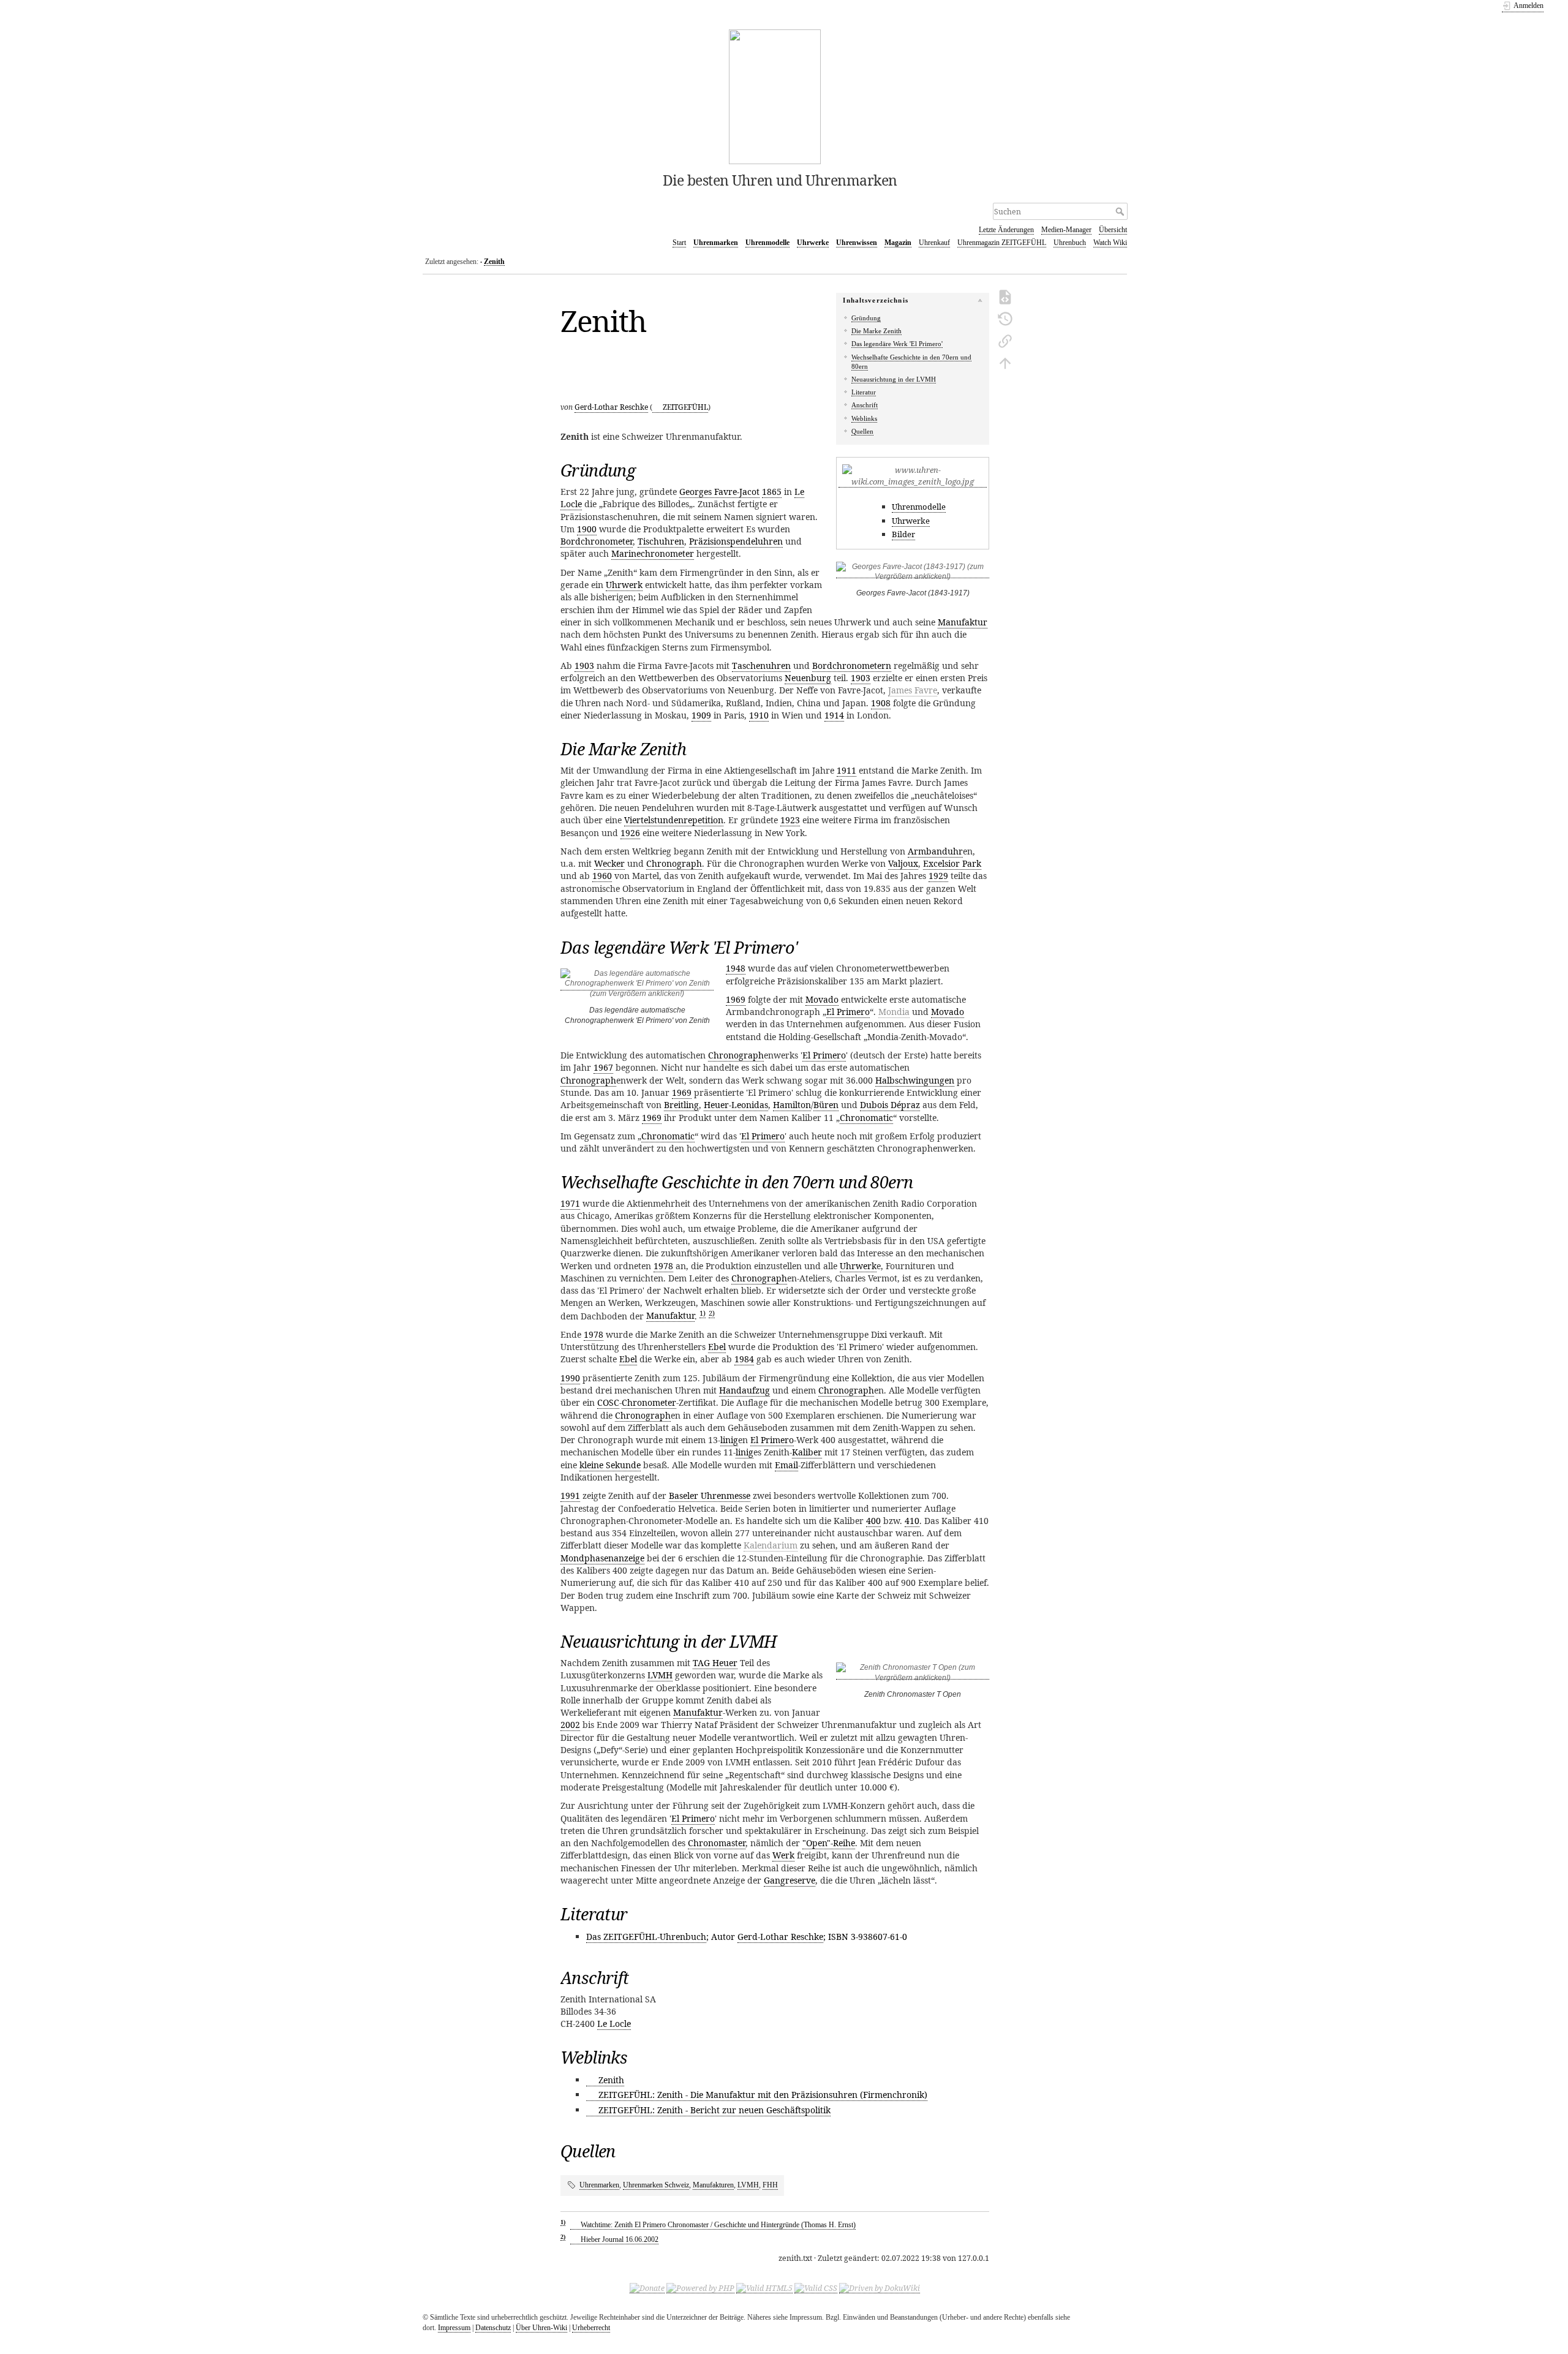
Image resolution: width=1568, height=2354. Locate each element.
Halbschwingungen (915, 1080)
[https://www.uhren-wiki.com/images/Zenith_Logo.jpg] (913, 482)
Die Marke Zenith (876, 331)
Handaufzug (744, 1390)
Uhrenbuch (1070, 243)
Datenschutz (493, 2328)
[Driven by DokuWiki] (880, 2288)
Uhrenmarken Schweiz (656, 2185)
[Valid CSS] (816, 2288)
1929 (938, 876)
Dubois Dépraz (890, 1105)
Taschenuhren (761, 666)
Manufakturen (713, 2185)
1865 (772, 492)
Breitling (681, 1105)
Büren (826, 1105)
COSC (608, 1402)
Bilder (903, 534)
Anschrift (865, 405)
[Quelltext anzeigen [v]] (1005, 296)
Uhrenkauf (934, 243)
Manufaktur (963, 622)
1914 (834, 715)
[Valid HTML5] (764, 2288)
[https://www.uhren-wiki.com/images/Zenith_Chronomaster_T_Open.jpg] (913, 1675)
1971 (570, 1203)
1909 (701, 715)
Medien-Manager (1066, 230)
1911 (846, 770)
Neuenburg (808, 678)
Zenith (494, 262)
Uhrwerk (624, 585)
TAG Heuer (715, 1663)
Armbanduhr (935, 851)
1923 (790, 820)
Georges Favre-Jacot (719, 492)
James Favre (913, 690)
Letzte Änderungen (1006, 230)
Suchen (1121, 211)
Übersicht (1113, 230)
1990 (570, 1378)
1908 (881, 703)
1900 (587, 529)
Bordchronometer (597, 541)
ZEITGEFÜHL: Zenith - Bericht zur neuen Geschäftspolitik (714, 2110)
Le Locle (614, 2024)
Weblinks (864, 418)
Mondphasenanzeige (602, 1558)
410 (912, 1521)
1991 (570, 1496)
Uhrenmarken (716, 243)
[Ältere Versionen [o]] (1005, 318)
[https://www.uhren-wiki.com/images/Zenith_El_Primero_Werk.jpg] (637, 986)
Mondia (894, 1012)
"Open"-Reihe (829, 1843)
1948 (736, 968)
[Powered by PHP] (700, 2288)
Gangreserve (790, 1880)
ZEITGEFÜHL (685, 407)
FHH (770, 2185)
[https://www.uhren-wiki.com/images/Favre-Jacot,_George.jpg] (913, 574)
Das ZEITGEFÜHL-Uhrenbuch (646, 1937)
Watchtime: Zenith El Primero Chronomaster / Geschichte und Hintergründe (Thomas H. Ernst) (718, 2225)
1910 (759, 715)
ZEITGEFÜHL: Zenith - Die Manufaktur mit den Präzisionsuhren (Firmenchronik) (763, 2095)
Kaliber (807, 1452)
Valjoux (903, 863)
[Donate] (647, 2288)
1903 (584, 666)
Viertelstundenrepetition (674, 820)
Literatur (864, 392)
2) (712, 1313)
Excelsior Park (952, 863)
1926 (630, 833)
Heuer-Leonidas (736, 1105)
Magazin (898, 243)
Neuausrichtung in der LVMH (894, 379)
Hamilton (792, 1105)
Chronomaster (717, 1843)
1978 (663, 1266)
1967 (603, 1067)
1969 (736, 999)
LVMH (660, 1675)
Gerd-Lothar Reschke (611, 407)
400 (873, 1521)
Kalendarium (771, 1545)
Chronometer (649, 1402)
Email (786, 1465)
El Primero (848, 1012)
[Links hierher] (1005, 340)
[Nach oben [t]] (1005, 362)
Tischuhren (661, 541)
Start (679, 243)
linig (729, 1440)
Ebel (717, 1347)
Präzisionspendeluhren (736, 541)
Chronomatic (866, 1118)
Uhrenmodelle (767, 243)
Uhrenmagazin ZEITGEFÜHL (1002, 243)
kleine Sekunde (610, 1465)
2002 (570, 1725)
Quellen (862, 431)
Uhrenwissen (857, 243)
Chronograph (674, 863)
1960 (602, 876)
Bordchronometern (852, 666)
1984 (744, 1359)
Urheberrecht (591, 2328)
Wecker (609, 863)
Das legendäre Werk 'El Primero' (897, 344)
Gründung (866, 318)
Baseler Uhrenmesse (710, 1496)
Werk (783, 1855)
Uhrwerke (813, 243)
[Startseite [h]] (775, 96)
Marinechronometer (653, 553)
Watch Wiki (1110, 243)
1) (703, 1313)
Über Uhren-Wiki (541, 2328)
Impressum (454, 2328)
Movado (822, 999)
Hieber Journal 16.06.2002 (620, 2239)
